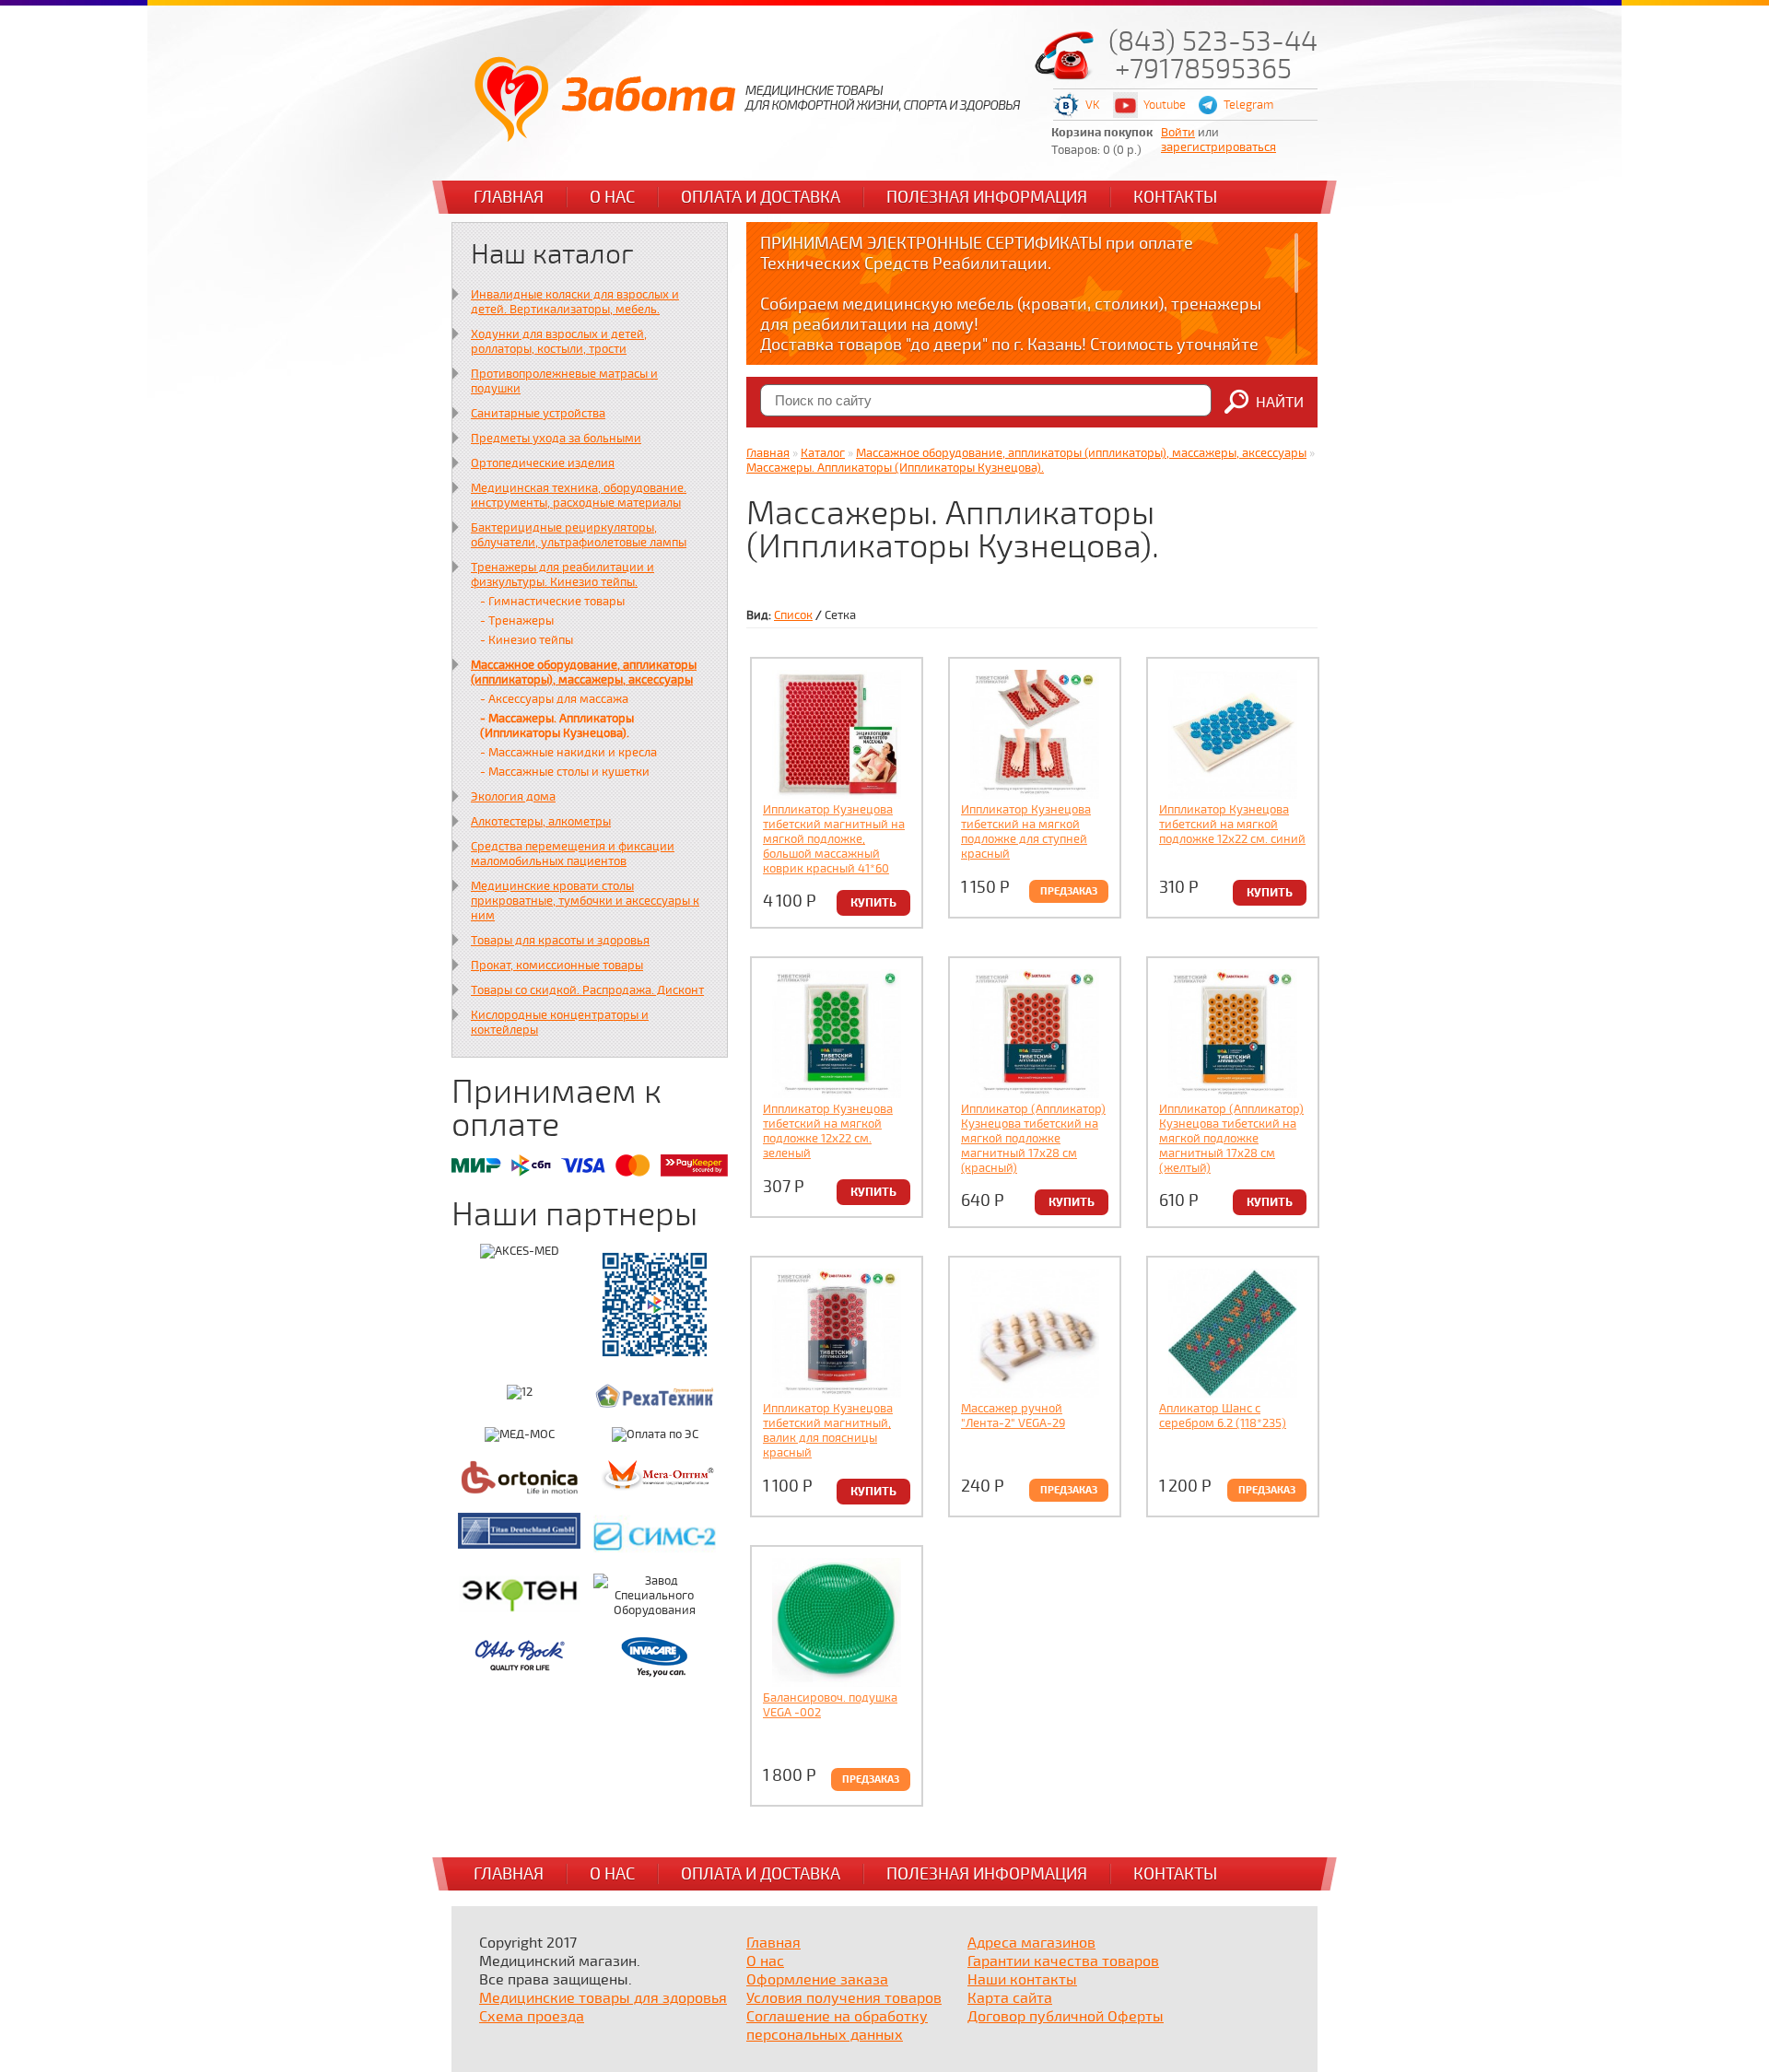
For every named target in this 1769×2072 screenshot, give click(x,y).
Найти (1280, 403)
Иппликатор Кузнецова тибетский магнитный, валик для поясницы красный (828, 1431)
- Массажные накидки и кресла (568, 753)
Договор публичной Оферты (1066, 2017)
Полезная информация (987, 197)
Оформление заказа (817, 1980)
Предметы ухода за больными (556, 439)
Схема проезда (532, 2017)
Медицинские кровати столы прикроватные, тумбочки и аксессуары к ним (585, 901)
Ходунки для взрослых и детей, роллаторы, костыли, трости (559, 342)
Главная (509, 197)
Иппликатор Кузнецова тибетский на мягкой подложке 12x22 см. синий (1232, 825)
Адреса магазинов (1031, 1943)
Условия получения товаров (844, 1998)
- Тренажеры (517, 621)
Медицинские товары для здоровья (603, 1998)
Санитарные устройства (538, 414)
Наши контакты (1022, 1980)
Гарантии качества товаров (1063, 1961)
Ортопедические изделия (543, 463)
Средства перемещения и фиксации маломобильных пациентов (573, 854)
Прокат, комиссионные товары (557, 966)
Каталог (823, 453)
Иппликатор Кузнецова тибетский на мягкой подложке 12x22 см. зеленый (828, 1131)
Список (793, 615)
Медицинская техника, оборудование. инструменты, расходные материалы (579, 496)
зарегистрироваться (1218, 147)
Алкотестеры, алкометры (541, 822)
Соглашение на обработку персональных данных (837, 2026)
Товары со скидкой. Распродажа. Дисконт (587, 990)
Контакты (1175, 197)
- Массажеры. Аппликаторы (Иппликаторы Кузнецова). (557, 726)
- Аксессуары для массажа (554, 699)
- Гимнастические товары (552, 602)
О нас (612, 197)
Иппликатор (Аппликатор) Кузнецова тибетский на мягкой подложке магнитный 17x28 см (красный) (1033, 1139)
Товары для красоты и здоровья (560, 941)
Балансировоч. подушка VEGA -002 (830, 1705)
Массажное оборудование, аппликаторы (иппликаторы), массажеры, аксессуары (584, 673)
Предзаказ (1069, 891)
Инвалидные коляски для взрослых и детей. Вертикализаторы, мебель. (575, 302)
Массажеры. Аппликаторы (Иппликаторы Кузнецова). (895, 468)
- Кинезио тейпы (527, 640)
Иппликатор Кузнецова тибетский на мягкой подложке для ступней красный (1026, 832)
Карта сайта (1010, 1998)
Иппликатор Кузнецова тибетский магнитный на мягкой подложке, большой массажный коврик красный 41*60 (834, 839)
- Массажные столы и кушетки (565, 772)
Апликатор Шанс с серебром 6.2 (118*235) (1223, 1416)
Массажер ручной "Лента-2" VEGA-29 (1013, 1416)
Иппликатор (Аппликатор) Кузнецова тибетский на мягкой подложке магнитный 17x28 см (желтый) (1231, 1139)
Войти (1178, 133)
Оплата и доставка (761, 197)
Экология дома (513, 797)
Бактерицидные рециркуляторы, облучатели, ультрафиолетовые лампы (579, 535)
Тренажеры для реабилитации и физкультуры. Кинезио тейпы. (562, 575)
